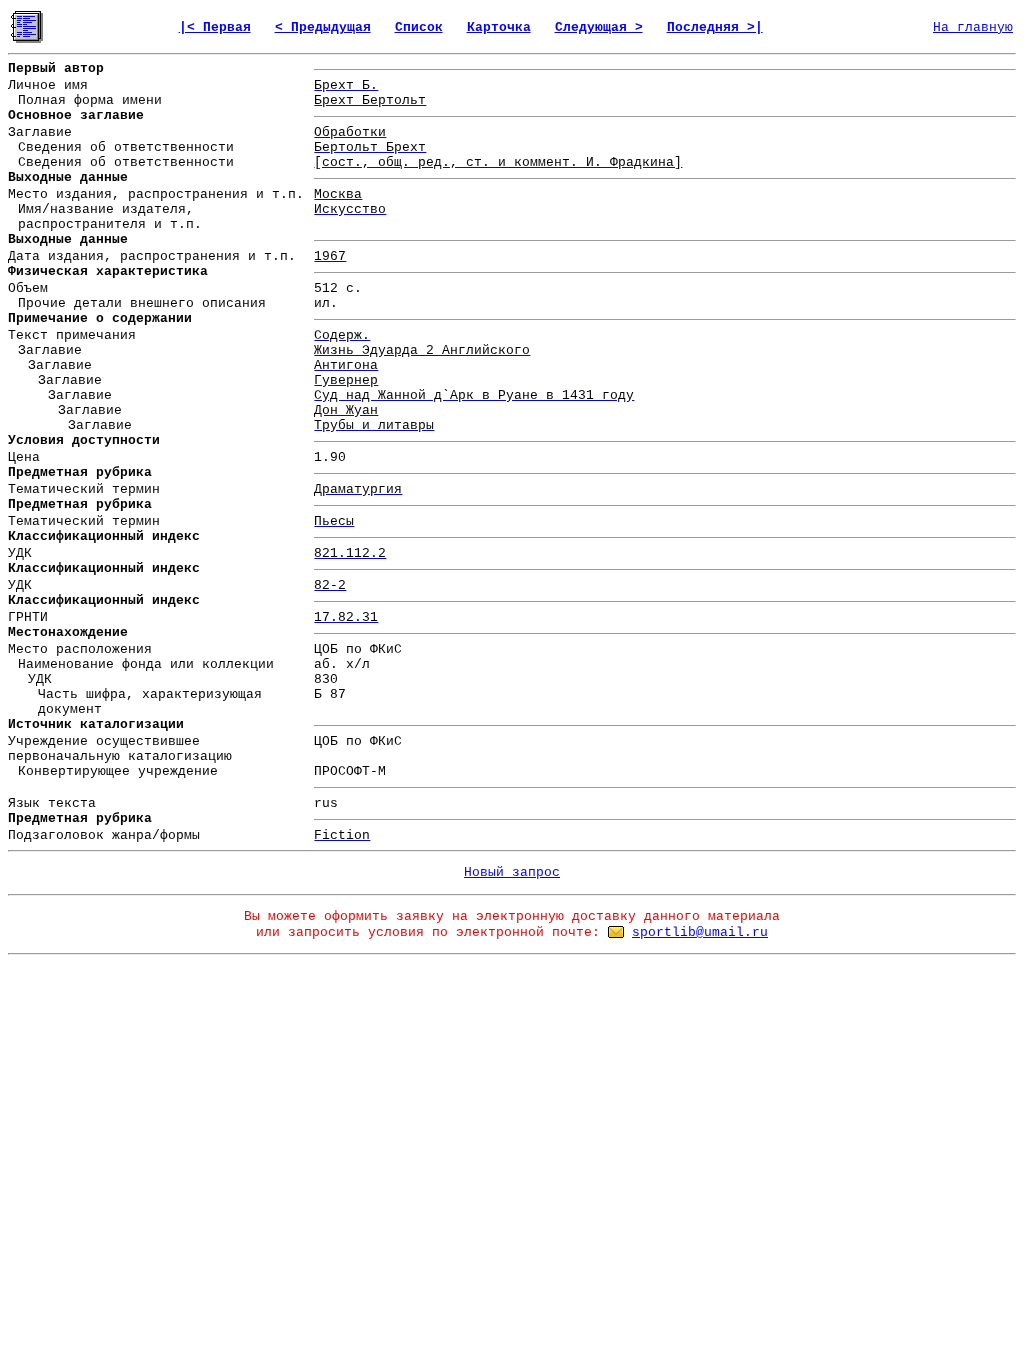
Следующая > (599, 27)
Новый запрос (512, 872)
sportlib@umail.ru (700, 932)
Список (419, 27)
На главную (973, 27)
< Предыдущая (323, 27)
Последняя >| (715, 27)
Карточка (499, 27)
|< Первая (215, 27)
